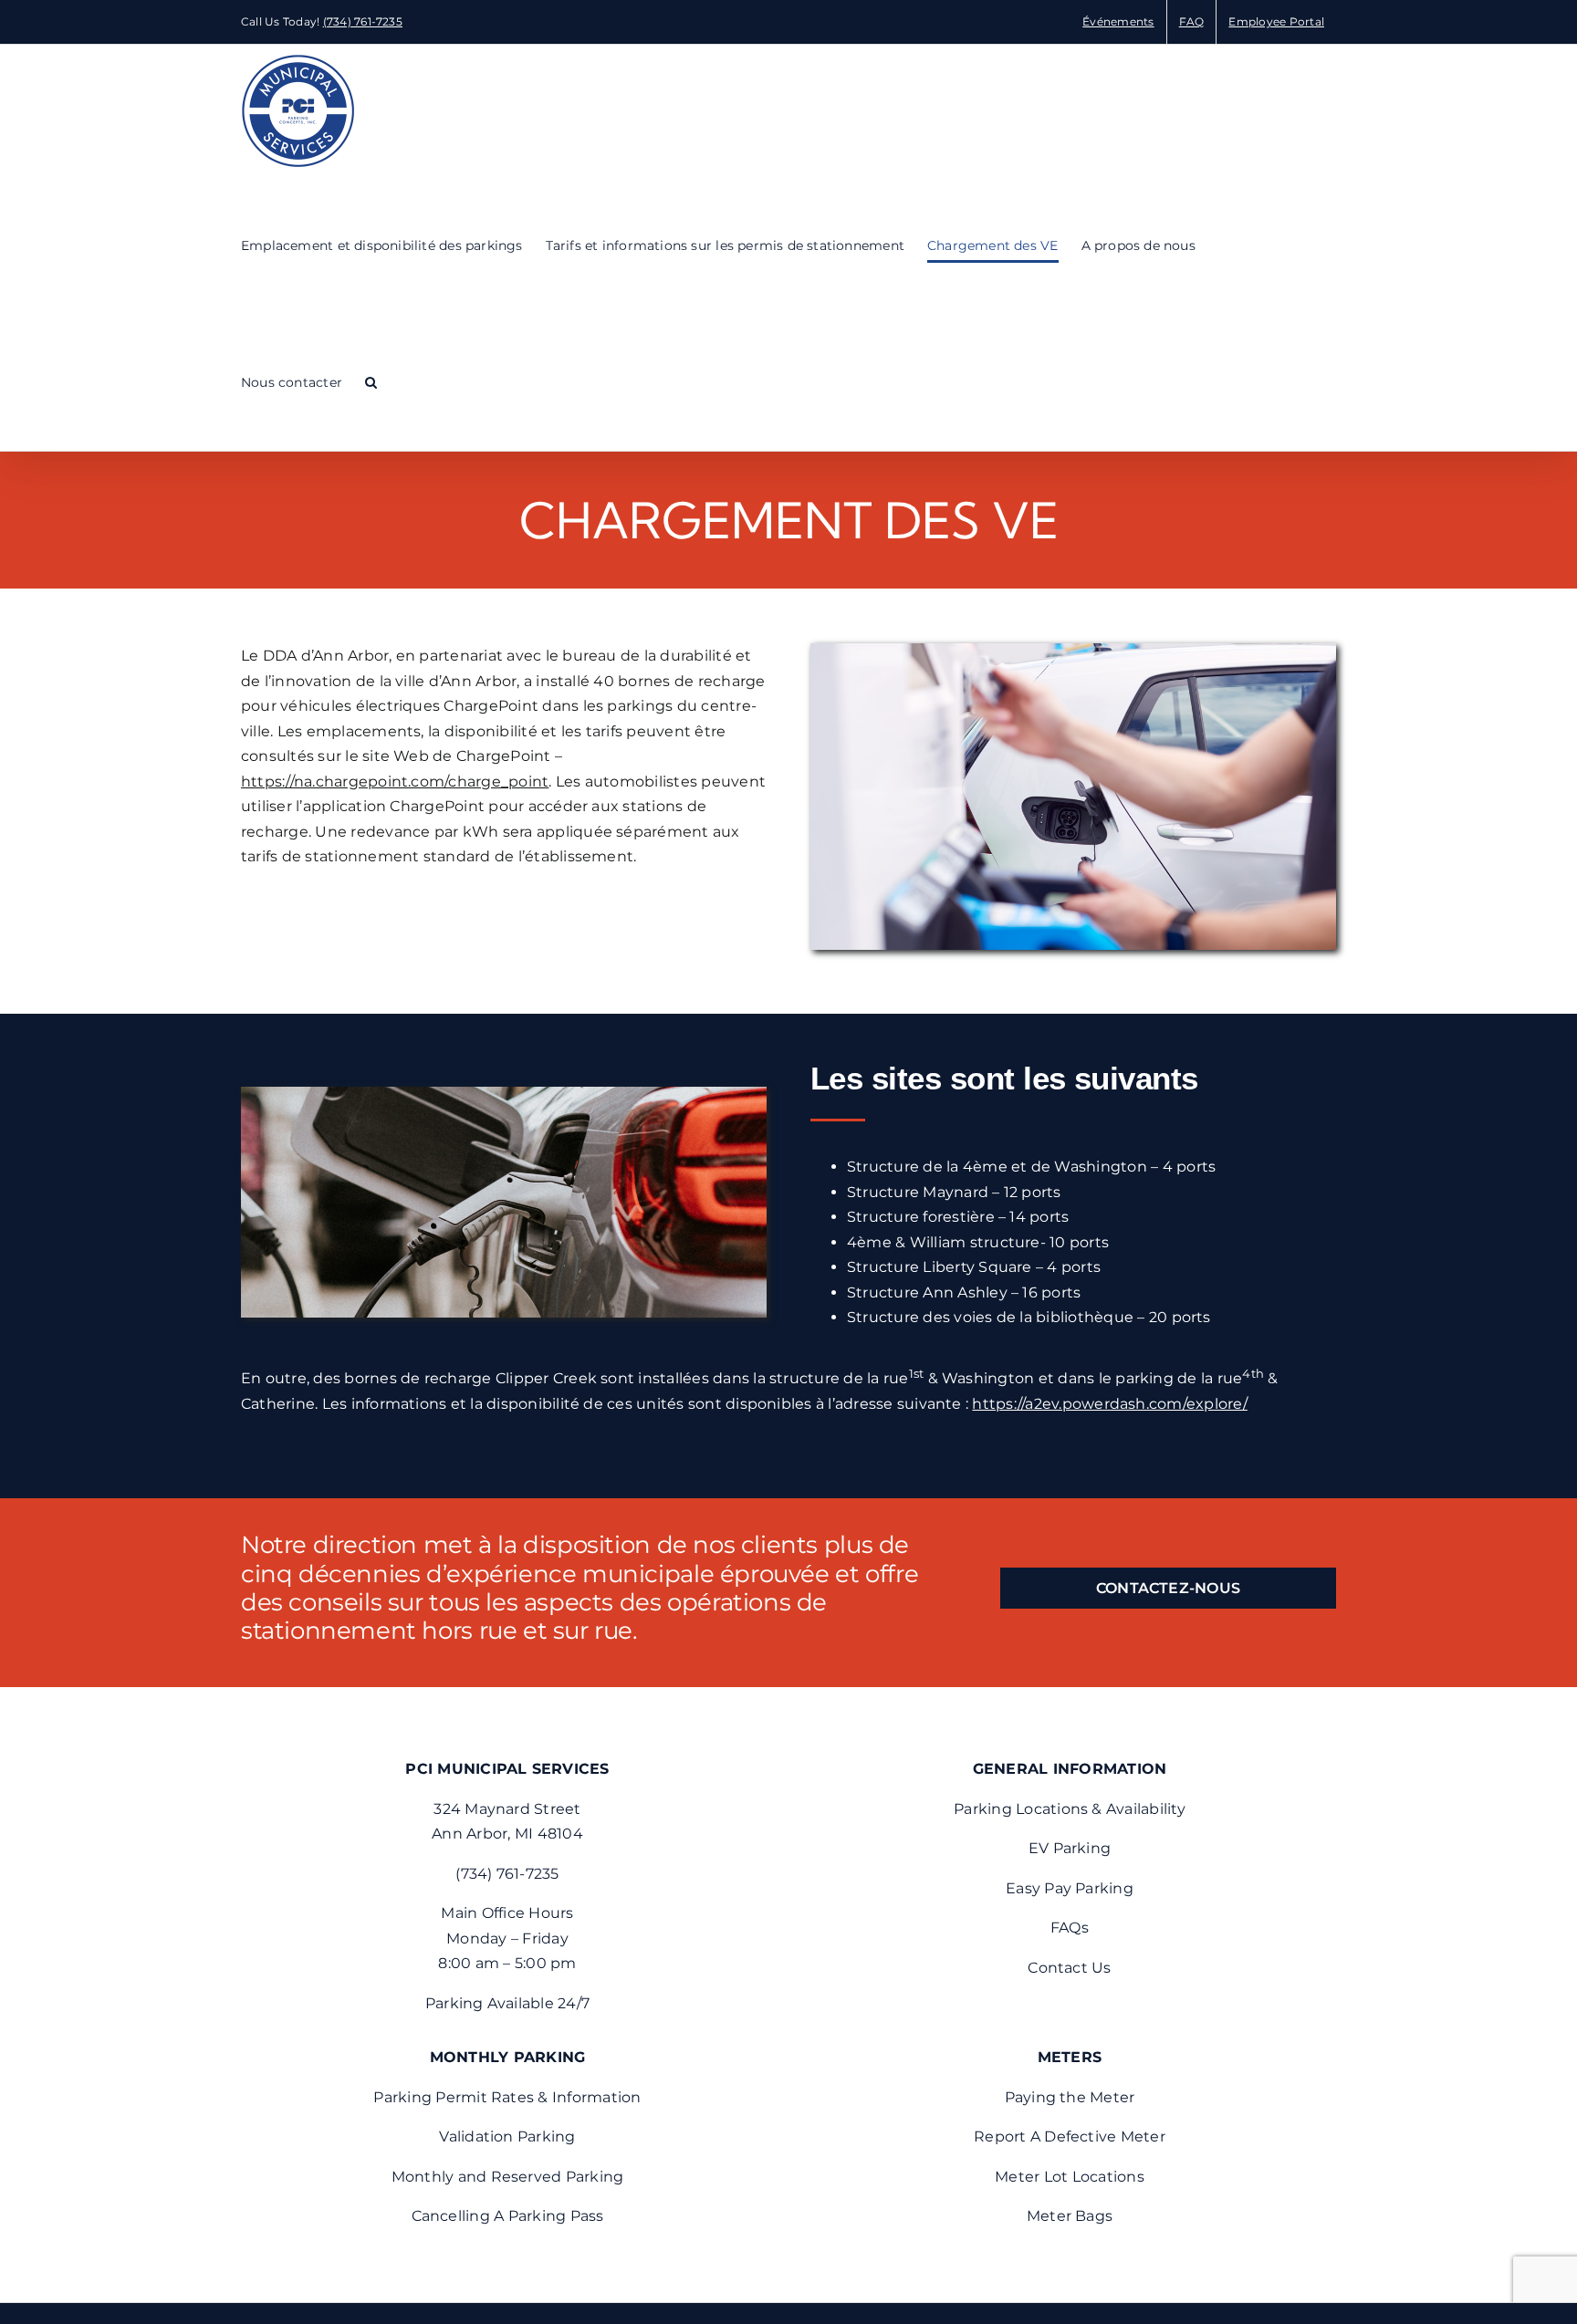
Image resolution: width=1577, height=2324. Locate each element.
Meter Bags (1070, 2216)
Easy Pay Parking (1070, 1888)
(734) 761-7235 (363, 21)
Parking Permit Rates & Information (507, 2097)
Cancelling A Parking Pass (508, 2216)
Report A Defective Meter (1070, 2136)
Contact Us (1069, 1968)
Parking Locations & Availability (1070, 1809)
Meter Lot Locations (1070, 2177)
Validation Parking (507, 2136)
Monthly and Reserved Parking (508, 2177)
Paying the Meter (1070, 2097)
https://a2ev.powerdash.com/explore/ (1109, 1404)
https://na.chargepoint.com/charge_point (395, 782)
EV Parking (1070, 1848)
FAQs (1070, 1928)
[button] (371, 382)
